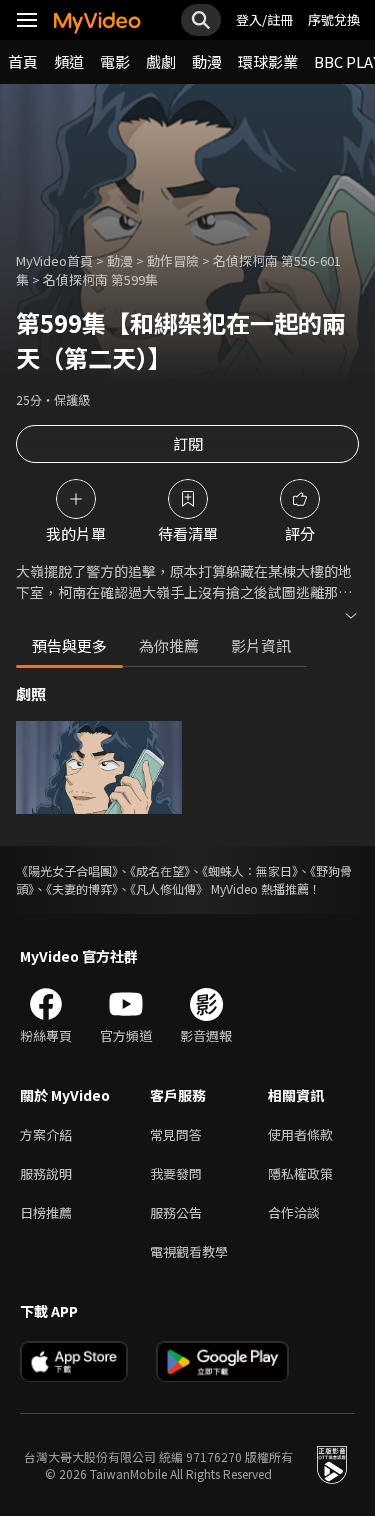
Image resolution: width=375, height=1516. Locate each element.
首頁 (23, 61)
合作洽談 (294, 1212)
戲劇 (161, 61)
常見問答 (176, 1134)
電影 (115, 61)
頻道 (69, 61)
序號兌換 (334, 19)
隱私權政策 (300, 1173)
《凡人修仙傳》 (169, 888)
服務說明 (46, 1173)
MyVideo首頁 (54, 260)
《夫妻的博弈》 (82, 888)
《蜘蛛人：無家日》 (250, 870)
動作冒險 (173, 260)
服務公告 (176, 1212)
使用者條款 (300, 1134)
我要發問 (176, 1173)
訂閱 (188, 443)
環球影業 (268, 61)
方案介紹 (46, 1134)
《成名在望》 (160, 870)
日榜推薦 (46, 1212)
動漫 (207, 61)
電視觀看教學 (189, 1251)
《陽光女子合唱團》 (67, 870)
